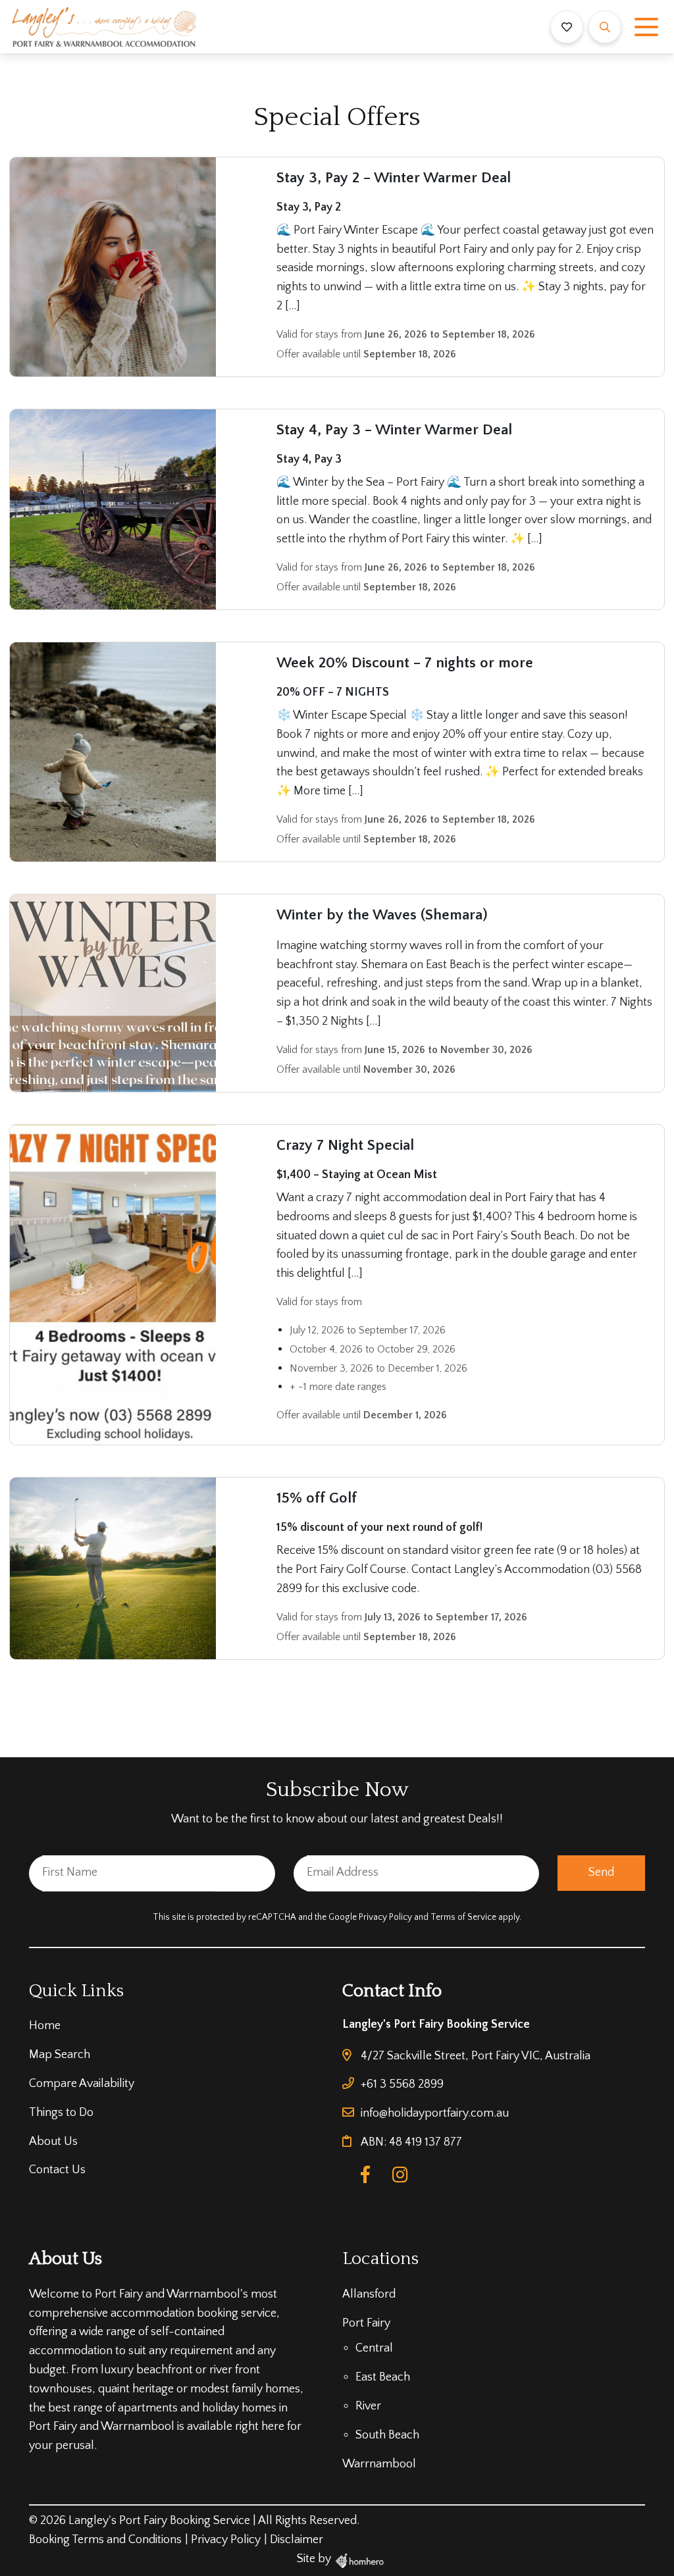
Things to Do (61, 2113)
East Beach (383, 2377)
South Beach (387, 2435)
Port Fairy (366, 2323)
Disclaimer (297, 2540)
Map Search (60, 2055)
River (368, 2406)
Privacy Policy (386, 1918)
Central (374, 2348)
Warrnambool (379, 2464)
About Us (53, 2142)
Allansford (369, 2294)
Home (45, 2026)
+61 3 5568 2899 (402, 2084)
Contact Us (57, 2170)
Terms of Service (464, 1918)
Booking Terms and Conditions (105, 2540)
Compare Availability (82, 2084)
